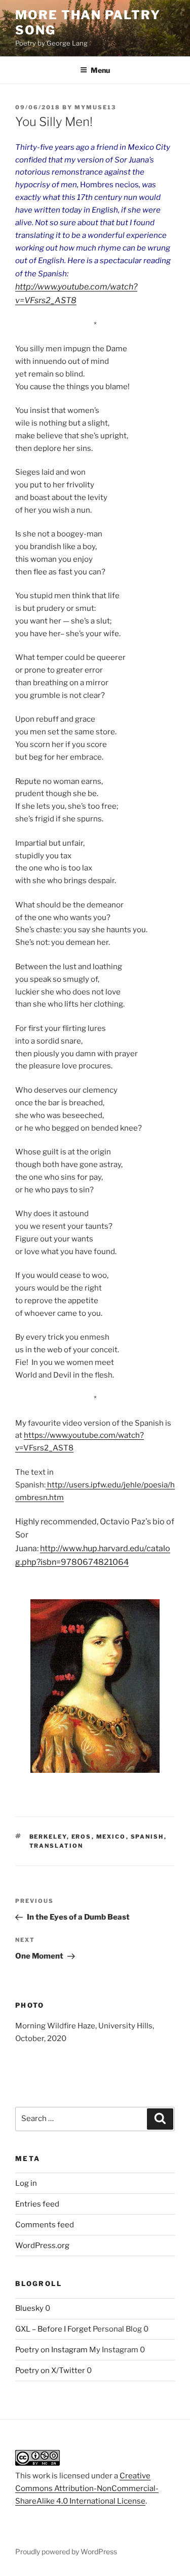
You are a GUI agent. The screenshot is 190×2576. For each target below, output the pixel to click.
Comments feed (45, 2225)
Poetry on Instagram (51, 2350)
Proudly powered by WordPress (66, 2551)
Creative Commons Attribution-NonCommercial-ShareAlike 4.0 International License (87, 2488)
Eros (82, 1837)
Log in (26, 2183)
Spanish (147, 1837)
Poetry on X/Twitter (50, 2371)
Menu (100, 70)
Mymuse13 (95, 107)
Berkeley (48, 1837)
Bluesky (29, 2308)
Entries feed (37, 2204)
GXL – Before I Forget (53, 2329)
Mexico (111, 1837)
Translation (56, 1846)
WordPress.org (42, 2246)
